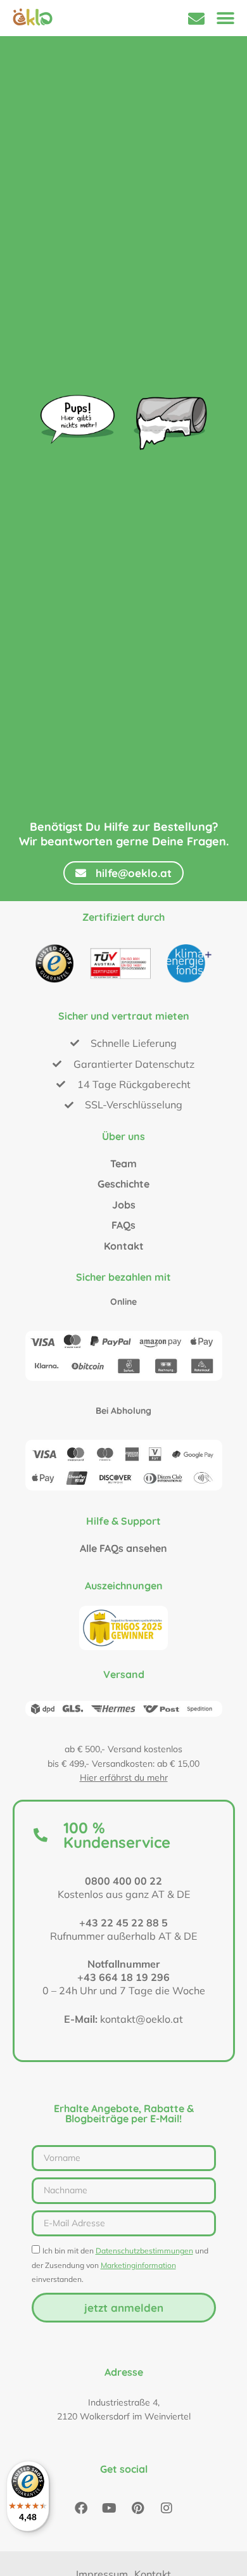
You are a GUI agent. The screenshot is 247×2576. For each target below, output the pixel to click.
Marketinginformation (138, 2265)
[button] (225, 18)
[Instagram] (167, 2508)
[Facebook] (81, 2508)
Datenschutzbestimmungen (144, 2251)
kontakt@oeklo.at (142, 2019)
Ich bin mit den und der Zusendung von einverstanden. (120, 2265)
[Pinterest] (138, 2508)
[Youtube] (110, 2508)
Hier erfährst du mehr (124, 1778)
